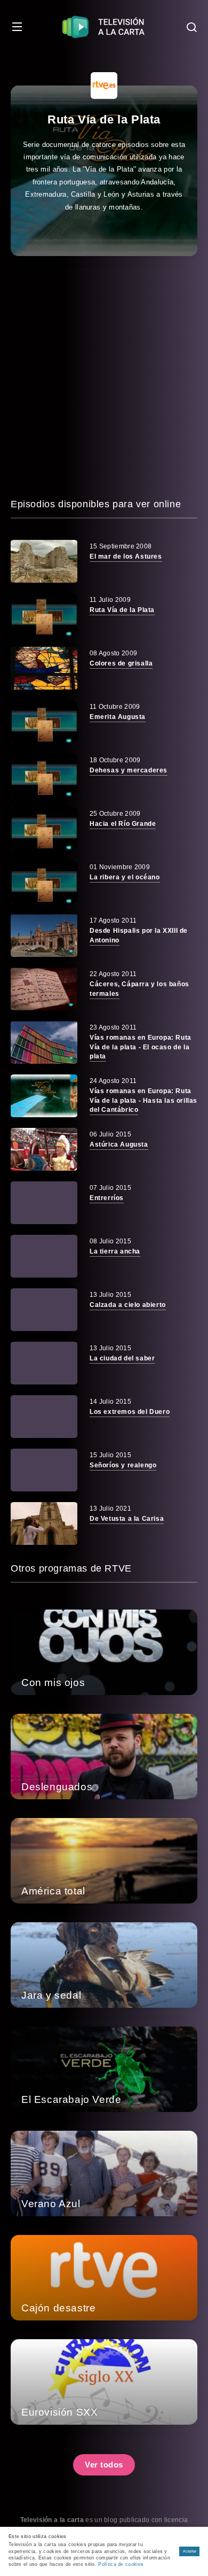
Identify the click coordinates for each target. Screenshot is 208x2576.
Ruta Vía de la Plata (122, 610)
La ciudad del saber (122, 1358)
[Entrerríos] (44, 1203)
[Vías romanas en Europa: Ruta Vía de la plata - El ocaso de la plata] (44, 1042)
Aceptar (190, 2551)
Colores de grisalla (121, 663)
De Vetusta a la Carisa (127, 1519)
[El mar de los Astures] (44, 561)
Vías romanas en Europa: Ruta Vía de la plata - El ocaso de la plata (141, 1047)
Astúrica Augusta (119, 1144)
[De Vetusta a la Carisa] (44, 1523)
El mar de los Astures (126, 556)
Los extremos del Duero (130, 1412)
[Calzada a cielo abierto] (44, 1310)
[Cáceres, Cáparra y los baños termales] (44, 989)
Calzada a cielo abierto (128, 1305)
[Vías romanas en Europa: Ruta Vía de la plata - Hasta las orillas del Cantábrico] (44, 1096)
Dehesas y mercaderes (129, 770)
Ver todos (104, 2465)
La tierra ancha (115, 1251)
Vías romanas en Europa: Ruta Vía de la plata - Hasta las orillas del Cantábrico (143, 1100)
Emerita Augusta (118, 717)
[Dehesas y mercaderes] (44, 775)
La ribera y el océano (125, 877)
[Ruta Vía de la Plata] (44, 615)
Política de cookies (121, 2564)
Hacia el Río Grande (123, 824)
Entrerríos (107, 1198)
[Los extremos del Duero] (44, 1417)
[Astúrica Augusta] (44, 1149)
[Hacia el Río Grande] (44, 829)
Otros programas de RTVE (71, 1568)
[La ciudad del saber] (44, 1363)
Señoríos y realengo (123, 1465)
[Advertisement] (104, 376)
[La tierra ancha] (44, 1256)
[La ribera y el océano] (44, 882)
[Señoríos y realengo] (44, 1470)
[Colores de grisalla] (44, 668)
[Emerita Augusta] (44, 722)
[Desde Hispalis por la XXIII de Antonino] (44, 935)
